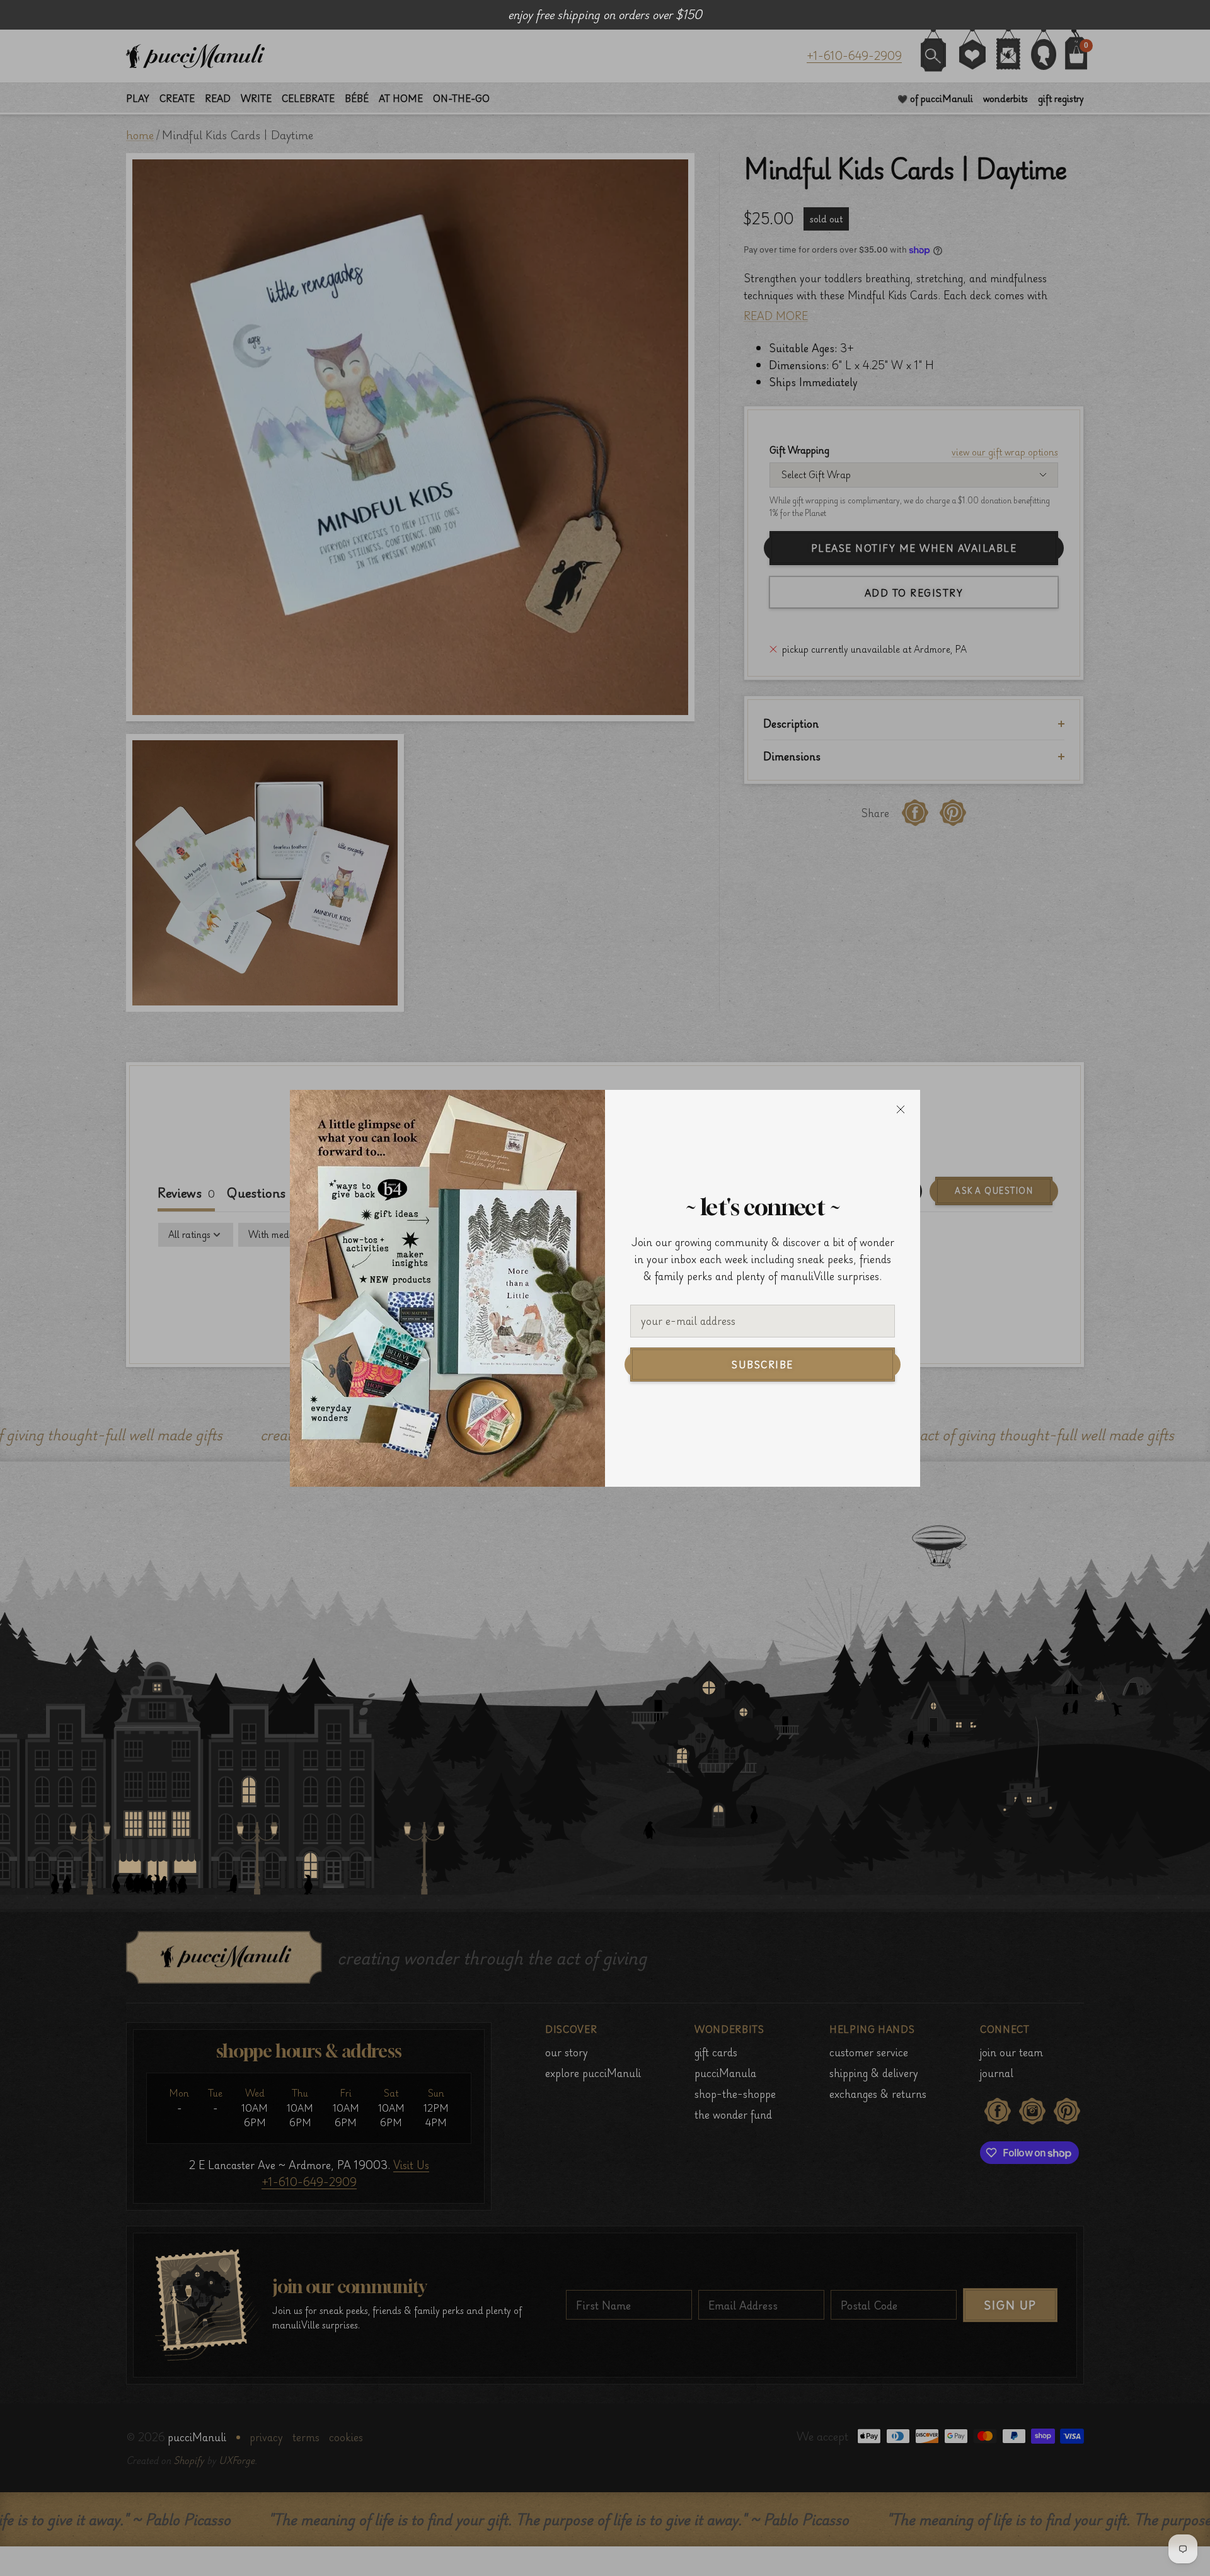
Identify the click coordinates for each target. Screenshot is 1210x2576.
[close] (901, 1109)
